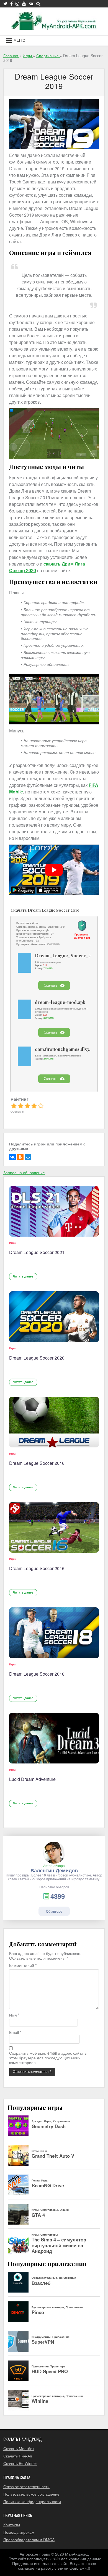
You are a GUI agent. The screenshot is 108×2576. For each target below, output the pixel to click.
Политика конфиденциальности (32, 2501)
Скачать (51, 985)
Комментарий (23, 1966)
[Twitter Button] (5, 4)
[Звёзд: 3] (27, 1106)
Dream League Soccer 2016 (37, 1463)
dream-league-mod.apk (60, 1002)
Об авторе (54, 1911)
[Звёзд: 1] (14, 1106)
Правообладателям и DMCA (29, 2540)
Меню (19, 40)
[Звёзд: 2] (20, 1106)
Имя (14, 2015)
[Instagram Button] (17, 4)
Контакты (12, 2525)
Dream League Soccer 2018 (37, 1674)
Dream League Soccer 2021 (37, 1252)
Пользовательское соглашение (31, 2494)
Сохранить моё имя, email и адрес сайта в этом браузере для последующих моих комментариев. (48, 2058)
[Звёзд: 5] (41, 1106)
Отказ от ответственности (26, 2486)
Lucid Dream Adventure (32, 1779)
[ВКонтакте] (12, 1157)
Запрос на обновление (24, 1173)
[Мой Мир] (28, 1157)
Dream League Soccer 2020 (37, 1358)
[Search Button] (38, 4)
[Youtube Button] (24, 4)
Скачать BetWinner (20, 2463)
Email (15, 2032)
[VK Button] (31, 4)
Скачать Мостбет (19, 2448)
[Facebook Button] (11, 4)
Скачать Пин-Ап (18, 2456)
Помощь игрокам (19, 2532)
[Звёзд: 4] (34, 1106)
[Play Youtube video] (54, 870)
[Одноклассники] (20, 1157)
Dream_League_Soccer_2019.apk (71, 956)
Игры (13, 1243)
